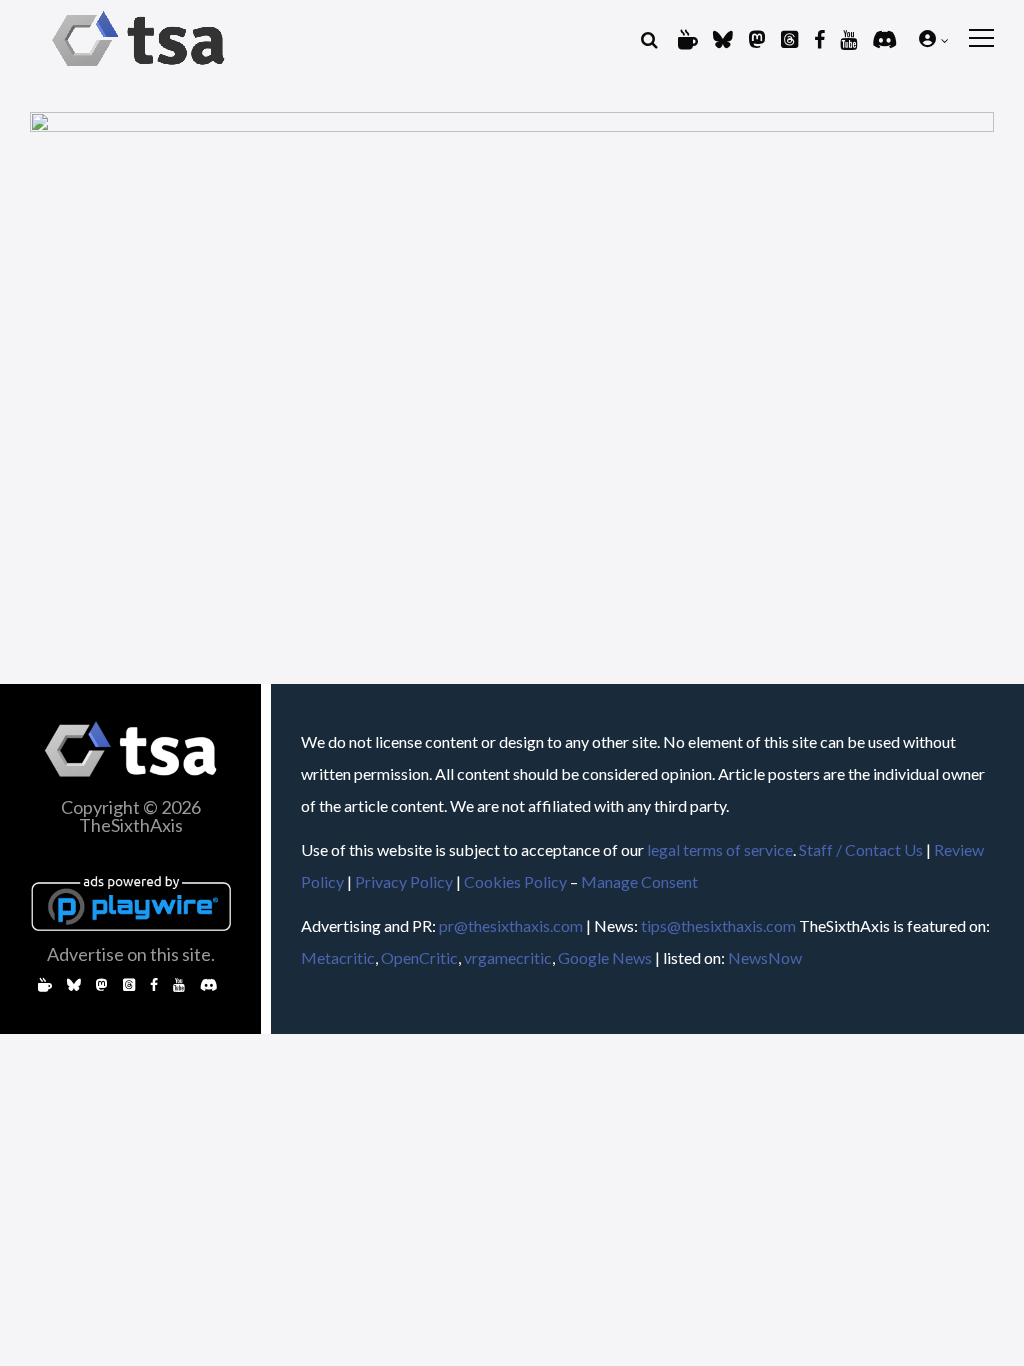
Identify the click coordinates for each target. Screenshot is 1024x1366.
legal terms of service (720, 849)
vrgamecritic (508, 957)
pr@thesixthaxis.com (511, 925)
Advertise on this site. (131, 954)
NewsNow (765, 957)
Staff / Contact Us (861, 849)
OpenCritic (419, 957)
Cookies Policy (515, 881)
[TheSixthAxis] (138, 69)
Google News (605, 957)
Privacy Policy (404, 881)
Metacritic (338, 957)
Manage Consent (639, 881)
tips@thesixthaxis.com (718, 925)
